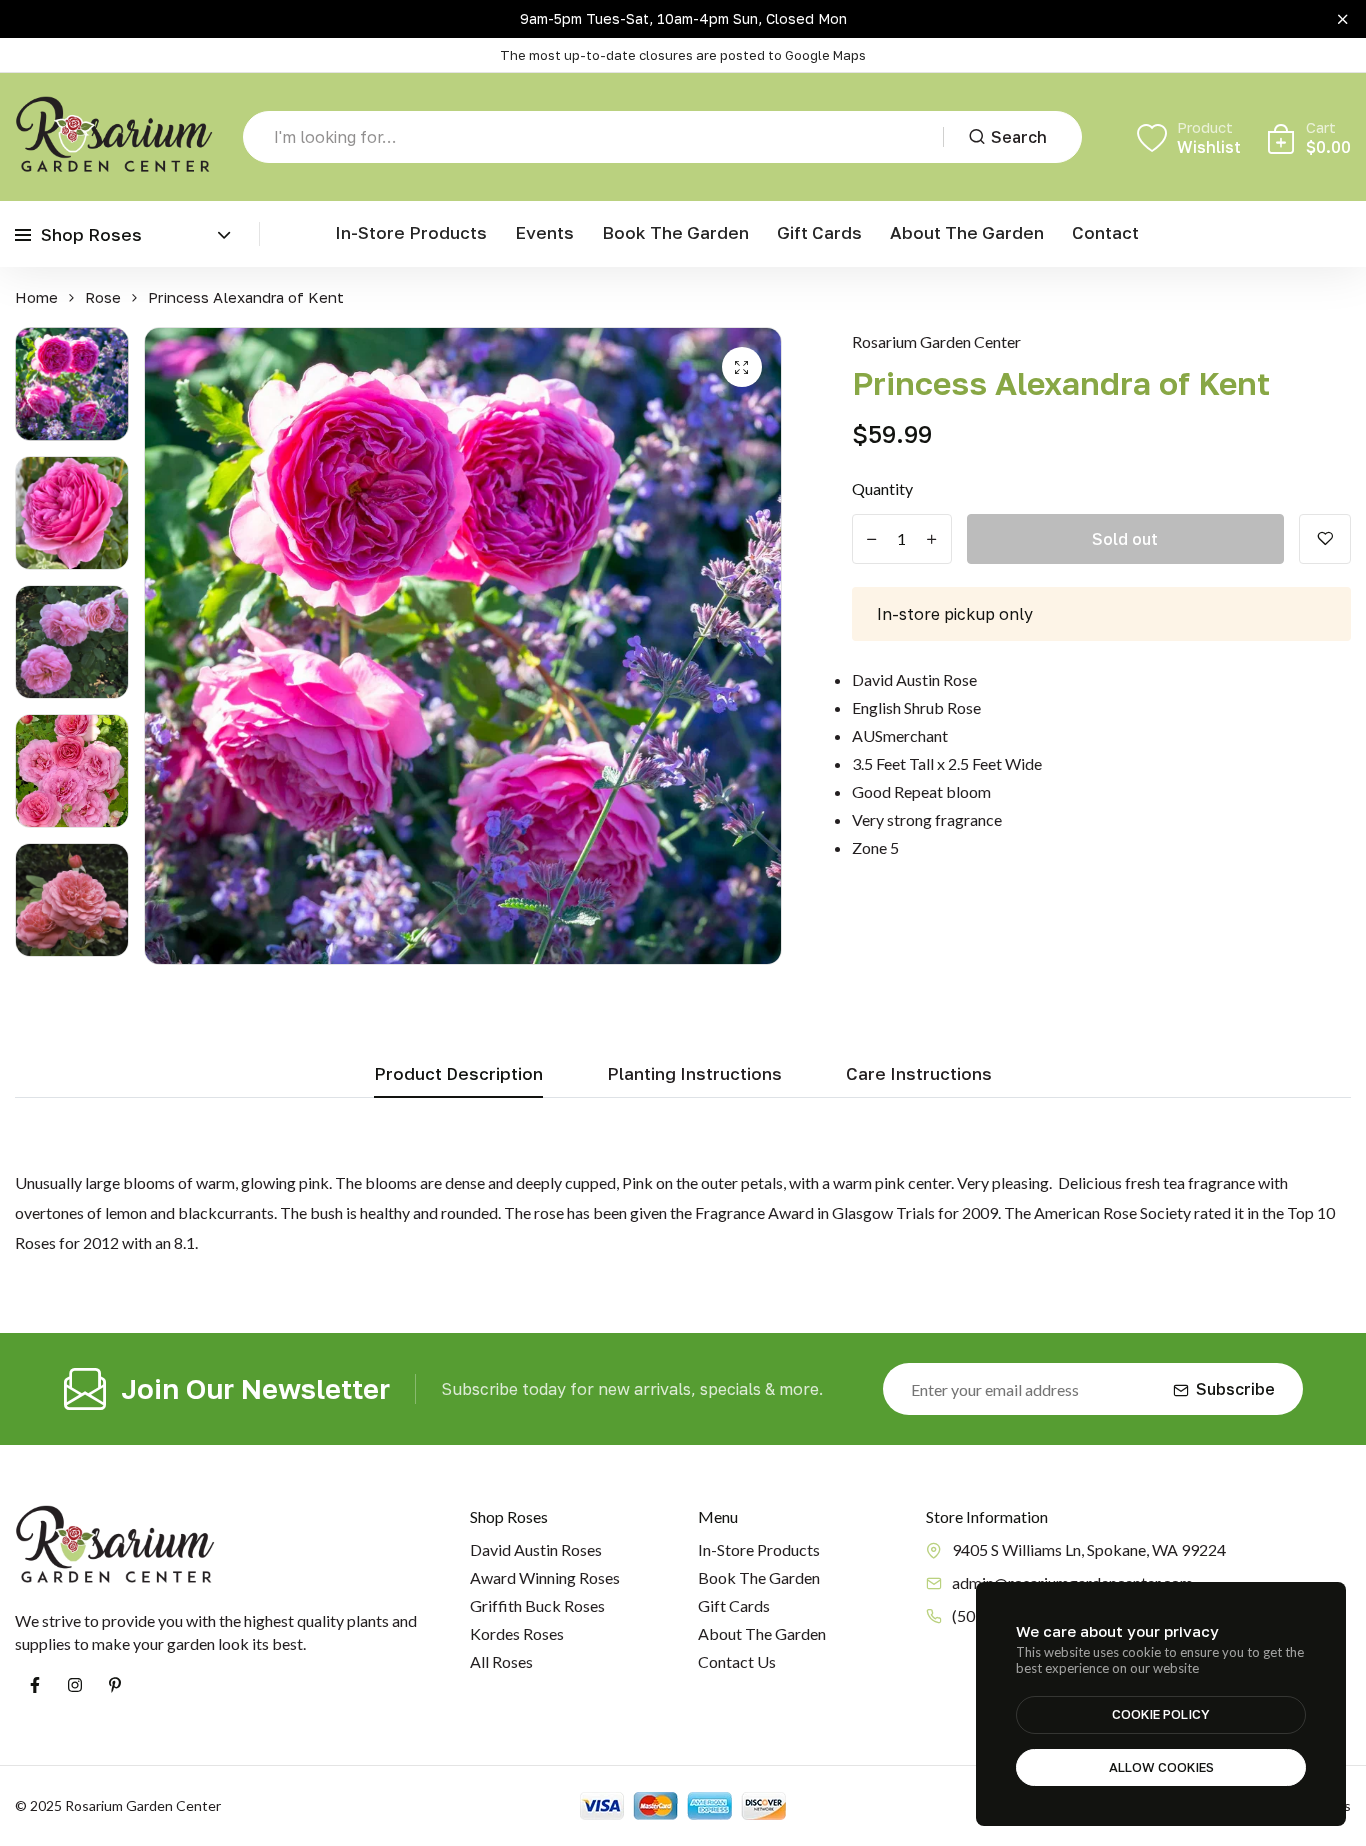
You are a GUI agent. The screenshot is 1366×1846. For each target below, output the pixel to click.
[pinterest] (115, 1685)
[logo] (114, 137)
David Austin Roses (536, 1549)
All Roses (501, 1661)
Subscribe (1235, 1389)
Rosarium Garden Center (936, 341)
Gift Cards (819, 232)
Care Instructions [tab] (919, 1074)
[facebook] (35, 1685)
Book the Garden (675, 232)
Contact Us (737, 1661)
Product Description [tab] (458, 1074)
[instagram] (75, 1685)
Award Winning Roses (545, 1577)
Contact (1105, 232)
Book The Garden (759, 1577)
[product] (742, 367)
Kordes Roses (517, 1633)
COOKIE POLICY (1161, 1714)
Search (1019, 137)
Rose (103, 297)
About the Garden (967, 232)
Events (544, 232)
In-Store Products (411, 232)
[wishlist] (1325, 539)
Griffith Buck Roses (537, 1605)
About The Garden (762, 1633)
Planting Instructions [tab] (694, 1074)
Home (36, 297)
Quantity (882, 488)
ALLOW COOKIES (1161, 1767)
